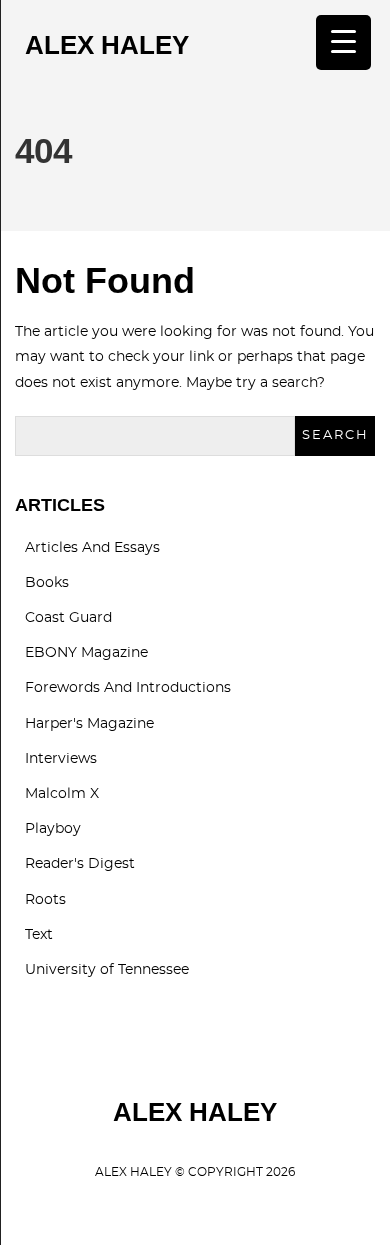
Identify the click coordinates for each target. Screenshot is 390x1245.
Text (39, 935)
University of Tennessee (107, 970)
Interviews (61, 759)
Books (47, 583)
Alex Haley (107, 45)
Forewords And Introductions (128, 688)
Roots (45, 900)
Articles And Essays (92, 548)
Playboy (53, 829)
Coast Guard (68, 618)
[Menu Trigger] (343, 42)
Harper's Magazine (89, 724)
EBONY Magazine (86, 653)
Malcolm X (62, 794)
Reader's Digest (80, 864)
